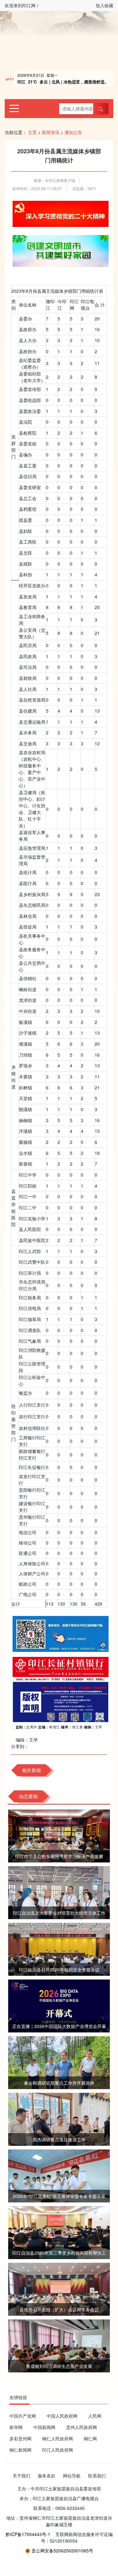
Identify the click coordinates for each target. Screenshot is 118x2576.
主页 (32, 132)
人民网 (95, 2416)
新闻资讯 (51, 132)
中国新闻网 (44, 2427)
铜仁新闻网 (20, 2450)
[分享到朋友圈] (33, 1746)
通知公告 (73, 132)
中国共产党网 (23, 2416)
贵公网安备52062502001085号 (62, 2551)
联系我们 (97, 2476)
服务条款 (47, 2476)
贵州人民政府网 (81, 2427)
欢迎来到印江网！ (22, 5)
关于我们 (21, 2476)
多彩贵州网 (20, 2438)
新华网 (16, 2427)
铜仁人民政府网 (58, 2438)
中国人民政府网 (62, 2416)
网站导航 (72, 2476)
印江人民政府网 (58, 2450)
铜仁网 (90, 2438)
